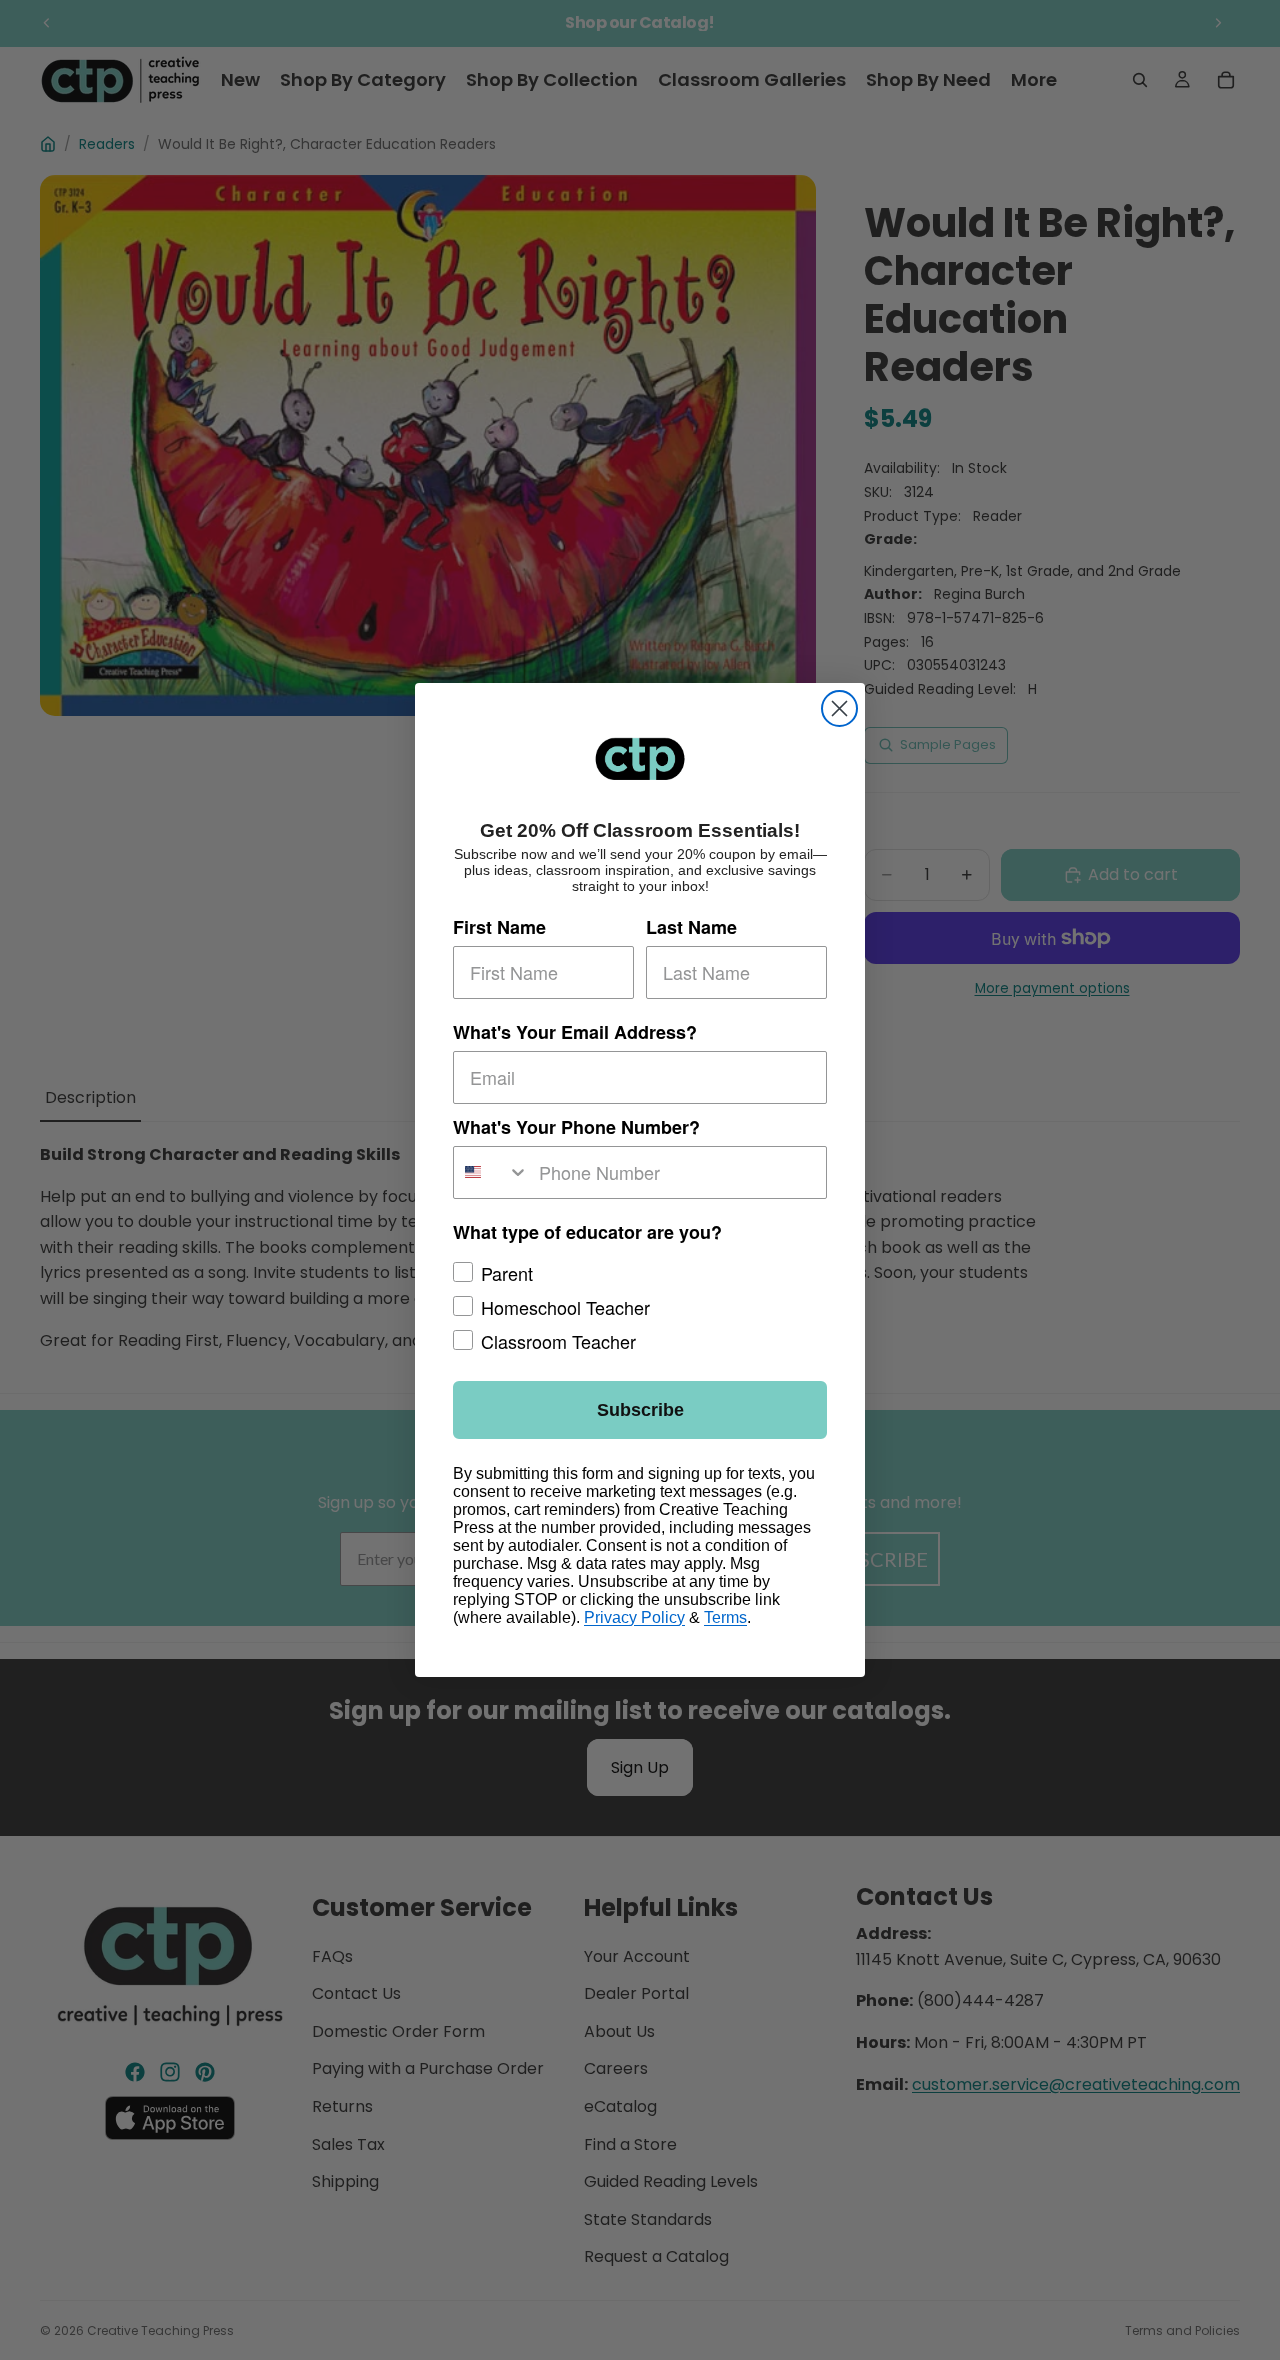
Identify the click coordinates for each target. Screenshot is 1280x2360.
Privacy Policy (634, 1617)
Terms (725, 1617)
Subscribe (640, 1410)
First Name (499, 927)
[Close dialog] (839, 708)
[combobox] (491, 1172)
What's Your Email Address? (575, 1032)
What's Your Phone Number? (576, 1127)
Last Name (691, 927)
